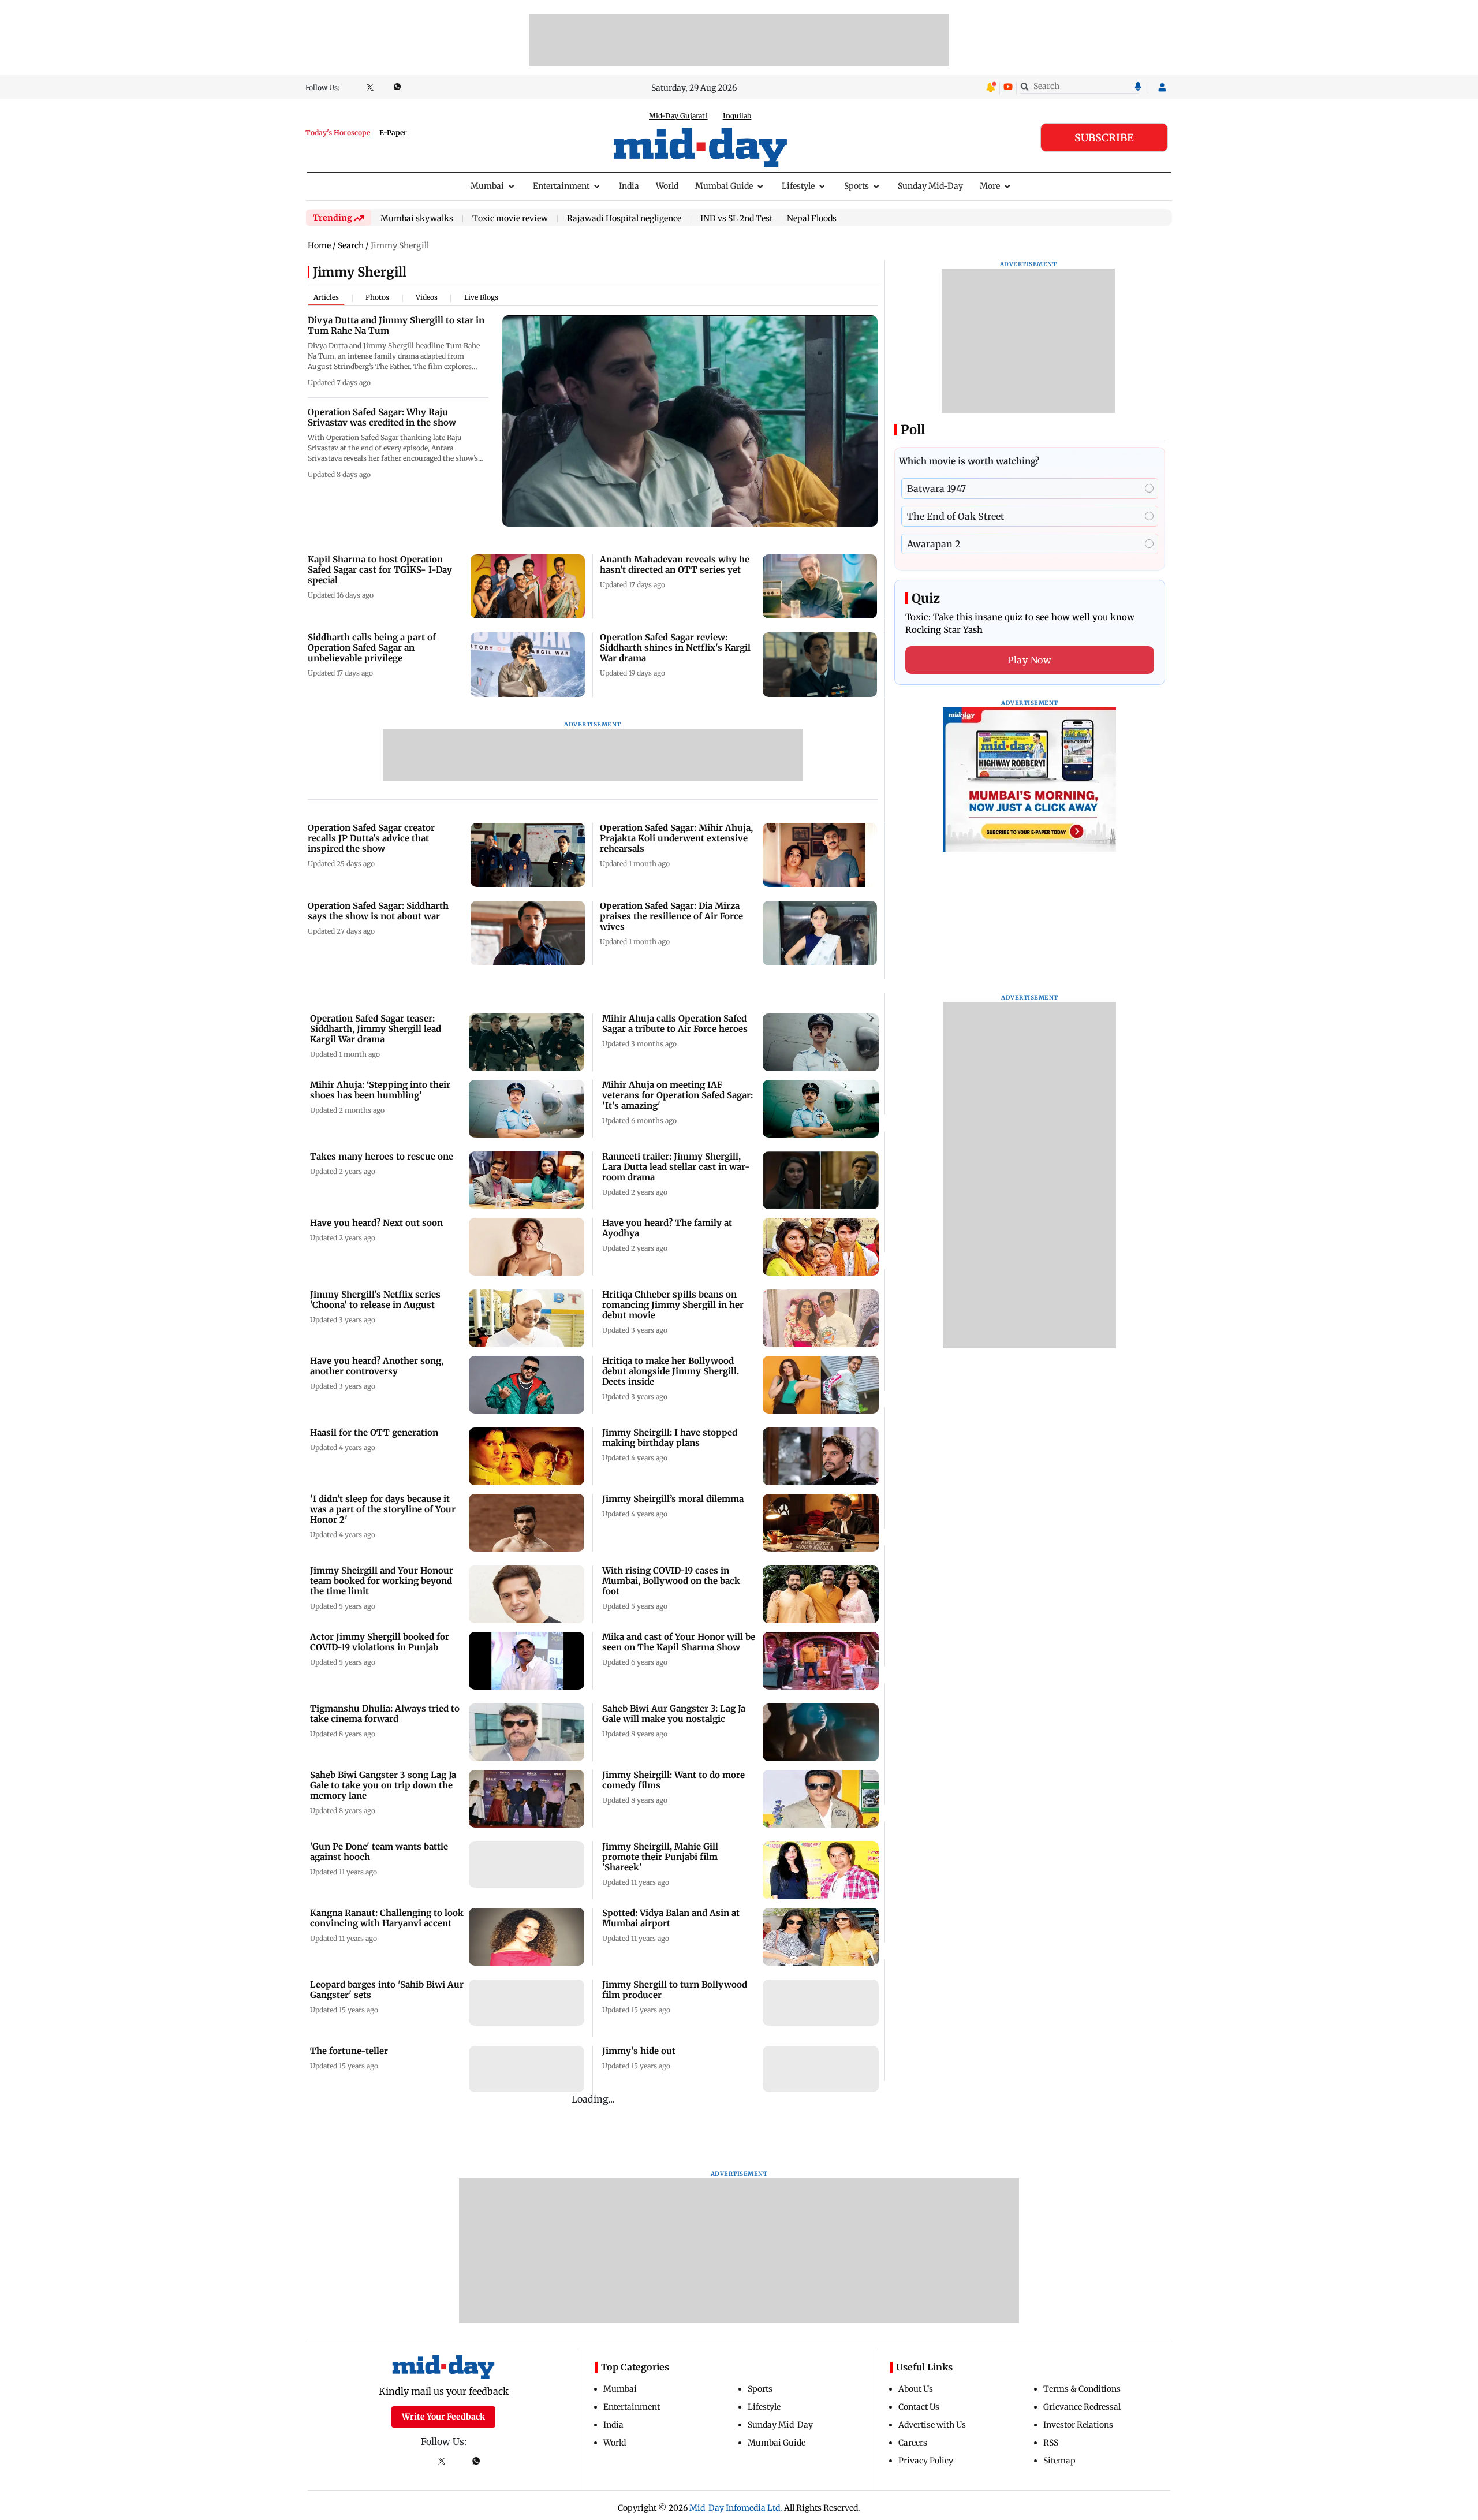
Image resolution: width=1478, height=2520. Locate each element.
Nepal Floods (812, 218)
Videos (427, 297)
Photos (377, 297)
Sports (856, 186)
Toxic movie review (510, 219)
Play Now (1029, 660)
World (667, 186)
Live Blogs (481, 297)
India (629, 186)
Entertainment (561, 186)
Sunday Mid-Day (930, 186)
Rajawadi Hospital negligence (624, 219)
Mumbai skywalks (417, 219)
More (990, 186)
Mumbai (487, 186)
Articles (326, 297)
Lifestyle (798, 186)
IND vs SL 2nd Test (736, 219)
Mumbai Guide (724, 186)
